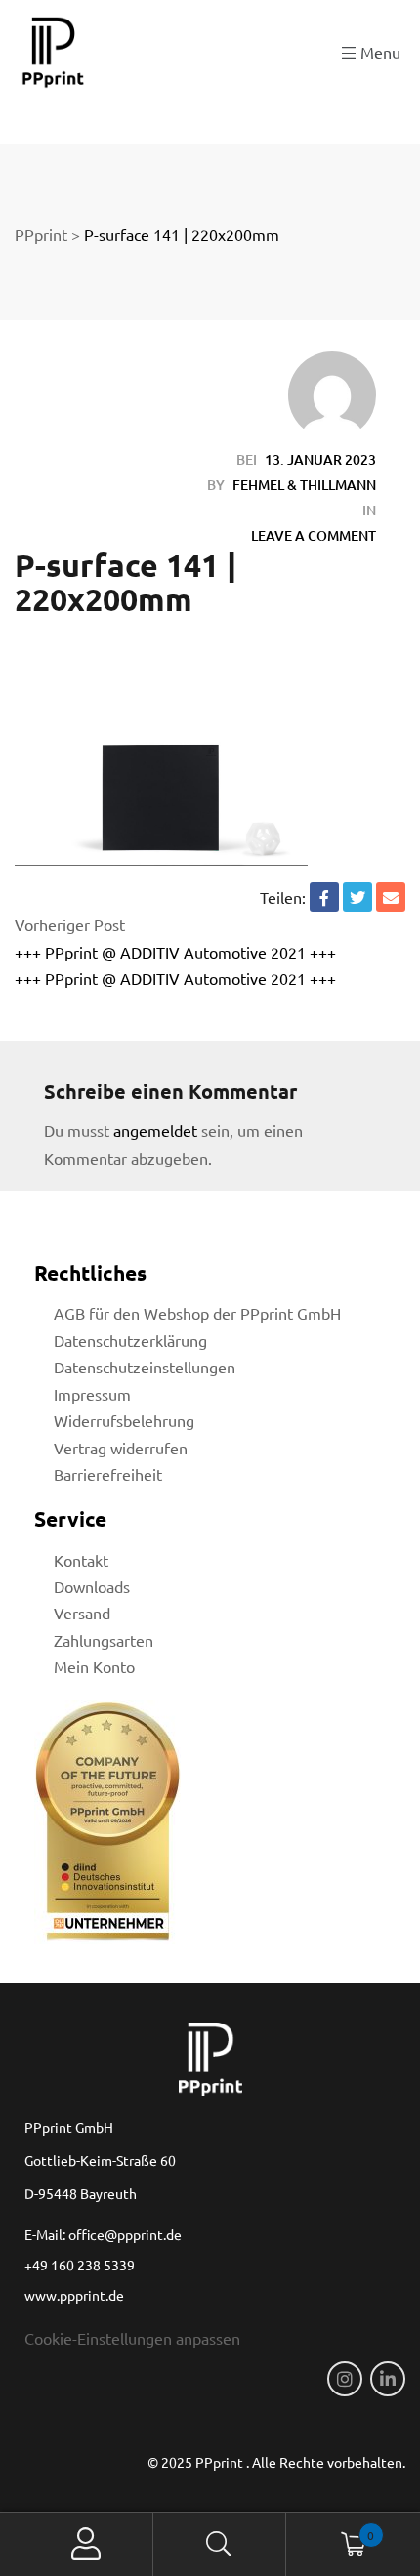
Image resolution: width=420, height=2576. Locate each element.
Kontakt (81, 1560)
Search (220, 2544)
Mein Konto (94, 1666)
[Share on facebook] (324, 897)
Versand (82, 1613)
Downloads (92, 1586)
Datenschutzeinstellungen (145, 1367)
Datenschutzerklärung (130, 1340)
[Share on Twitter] (357, 897)
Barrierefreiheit (108, 1474)
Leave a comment (314, 535)
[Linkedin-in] (388, 2379)
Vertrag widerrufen (121, 1448)
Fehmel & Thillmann (304, 485)
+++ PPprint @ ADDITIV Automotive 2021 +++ (175, 952)
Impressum (92, 1394)
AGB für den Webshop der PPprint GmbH (197, 1313)
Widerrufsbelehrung (124, 1420)
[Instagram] (345, 2379)
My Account (86, 2544)
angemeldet (155, 1130)
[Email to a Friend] (391, 897)
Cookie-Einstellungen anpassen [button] (132, 2338)
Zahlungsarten (104, 1640)
